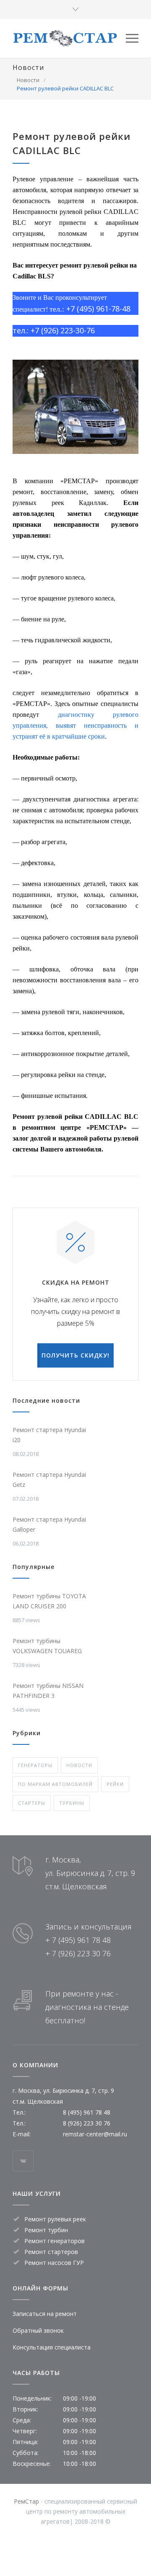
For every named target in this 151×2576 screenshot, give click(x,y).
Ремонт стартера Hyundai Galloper (49, 1524)
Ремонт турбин (46, 2230)
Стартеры (32, 1803)
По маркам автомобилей (55, 1784)
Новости (28, 67)
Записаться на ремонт (45, 2314)
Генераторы (35, 1765)
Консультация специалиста (52, 2347)
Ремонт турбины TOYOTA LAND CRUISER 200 (49, 1601)
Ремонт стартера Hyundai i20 (49, 1435)
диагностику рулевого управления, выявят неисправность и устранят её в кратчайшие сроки (75, 725)
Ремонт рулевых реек (55, 2219)
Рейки (115, 1784)
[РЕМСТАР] (69, 38)
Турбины (72, 1803)
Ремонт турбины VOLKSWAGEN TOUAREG (47, 1646)
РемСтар (26, 2501)
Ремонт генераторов (55, 2241)
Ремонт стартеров (51, 2252)
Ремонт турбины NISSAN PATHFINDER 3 (48, 1691)
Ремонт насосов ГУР (54, 2263)
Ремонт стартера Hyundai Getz (49, 1480)
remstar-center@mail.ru (95, 2134)
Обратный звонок (38, 2330)
